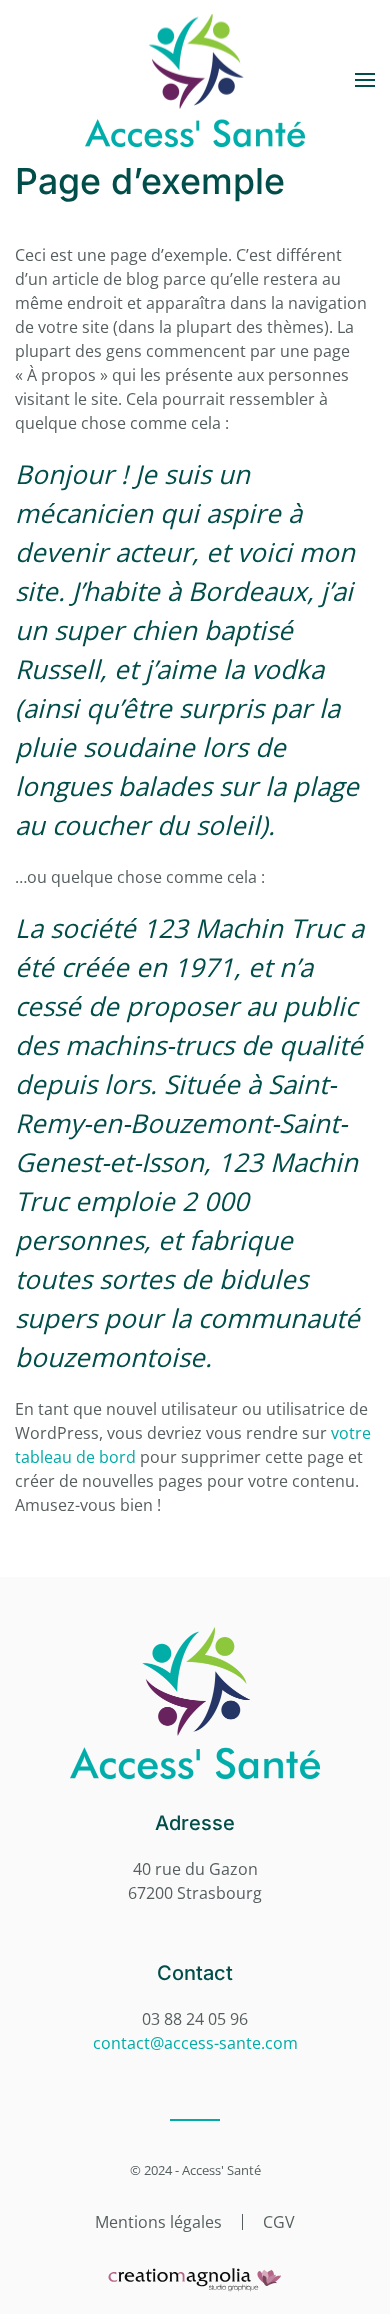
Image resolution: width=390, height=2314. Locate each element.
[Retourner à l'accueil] (195, 80)
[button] (365, 80)
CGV (279, 2222)
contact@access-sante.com (195, 2043)
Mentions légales (158, 2222)
